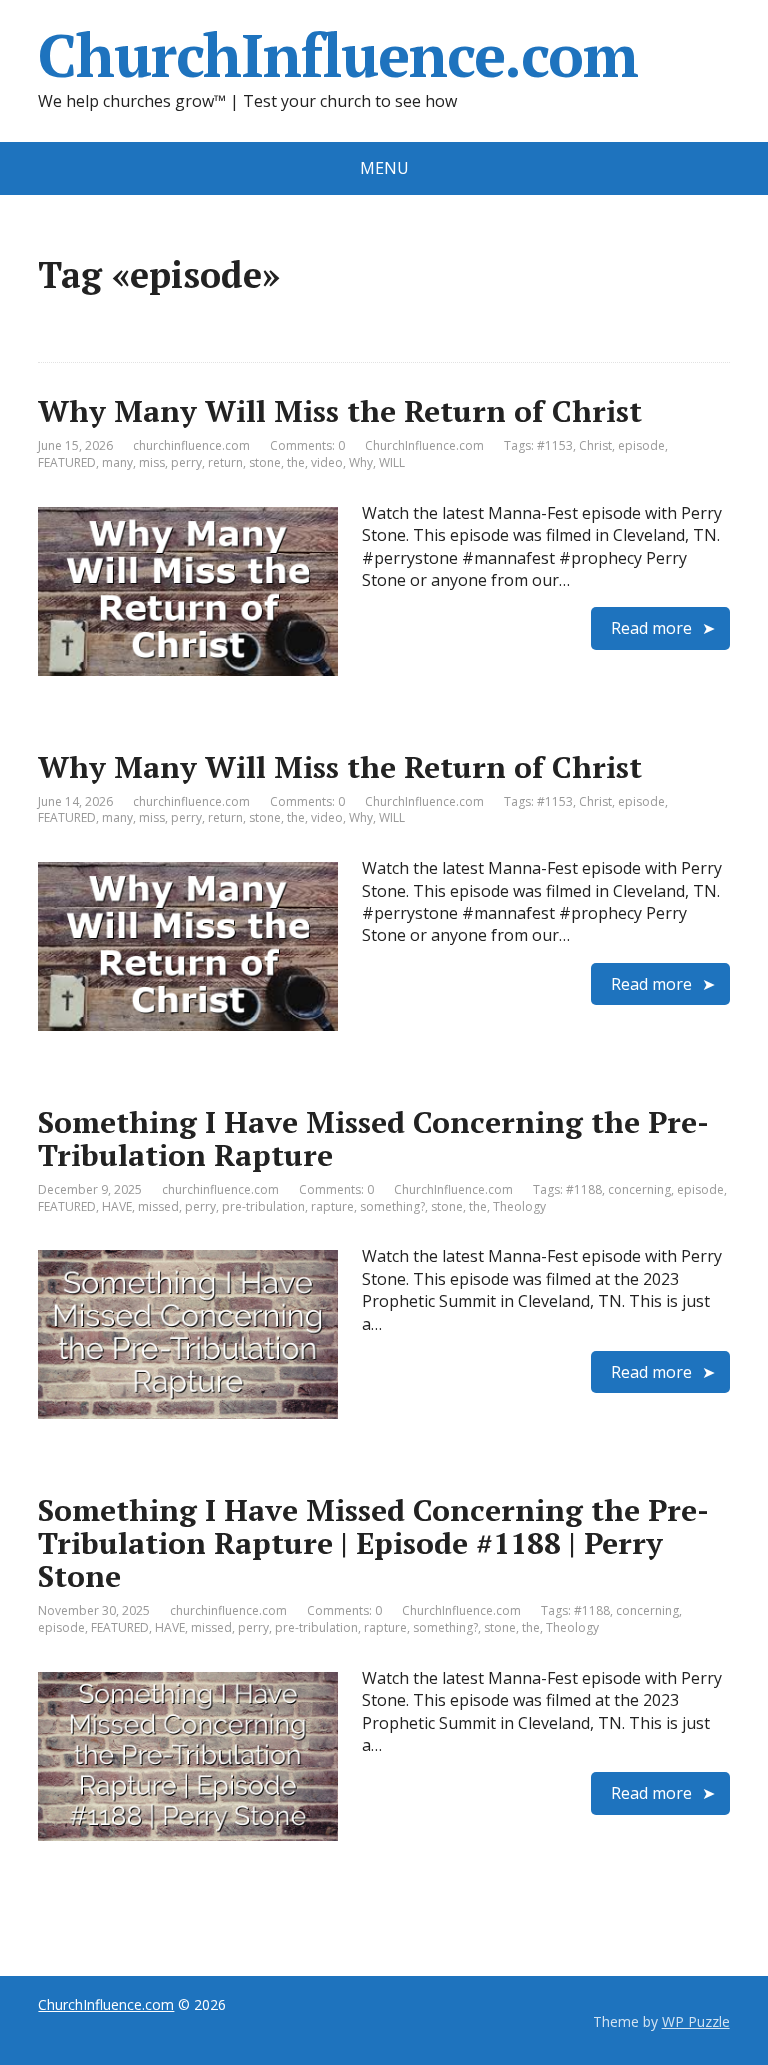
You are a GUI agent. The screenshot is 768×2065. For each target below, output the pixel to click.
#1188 (584, 1189)
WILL (392, 462)
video (327, 462)
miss (152, 462)
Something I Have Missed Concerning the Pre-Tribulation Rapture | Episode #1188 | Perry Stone (373, 1543)
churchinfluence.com (191, 445)
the (296, 462)
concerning (639, 1189)
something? (392, 1206)
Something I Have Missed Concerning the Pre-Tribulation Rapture (373, 1138)
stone (265, 462)
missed (158, 1206)
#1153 (555, 445)
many (117, 462)
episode (641, 445)
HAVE (117, 1206)
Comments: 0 (307, 445)
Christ (595, 445)
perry (186, 462)
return (225, 462)
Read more (651, 628)
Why (361, 462)
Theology (519, 1206)
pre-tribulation (263, 1206)
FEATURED (67, 462)
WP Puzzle (696, 2021)
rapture (332, 1206)
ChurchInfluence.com (337, 55)
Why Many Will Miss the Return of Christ (340, 411)
